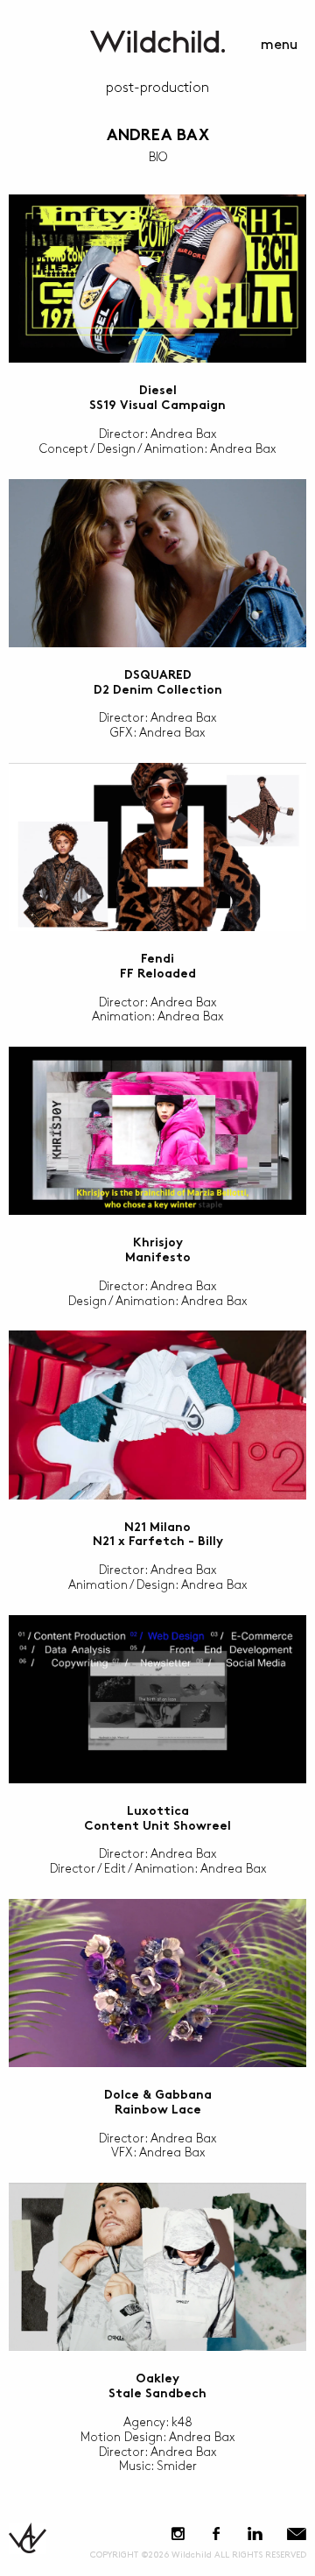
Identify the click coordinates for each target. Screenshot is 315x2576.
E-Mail (297, 2534)
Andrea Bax (158, 136)
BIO (158, 157)
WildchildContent (157, 42)
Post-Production (157, 88)
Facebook (216, 2534)
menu (279, 45)
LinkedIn (255, 2534)
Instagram (178, 2534)
